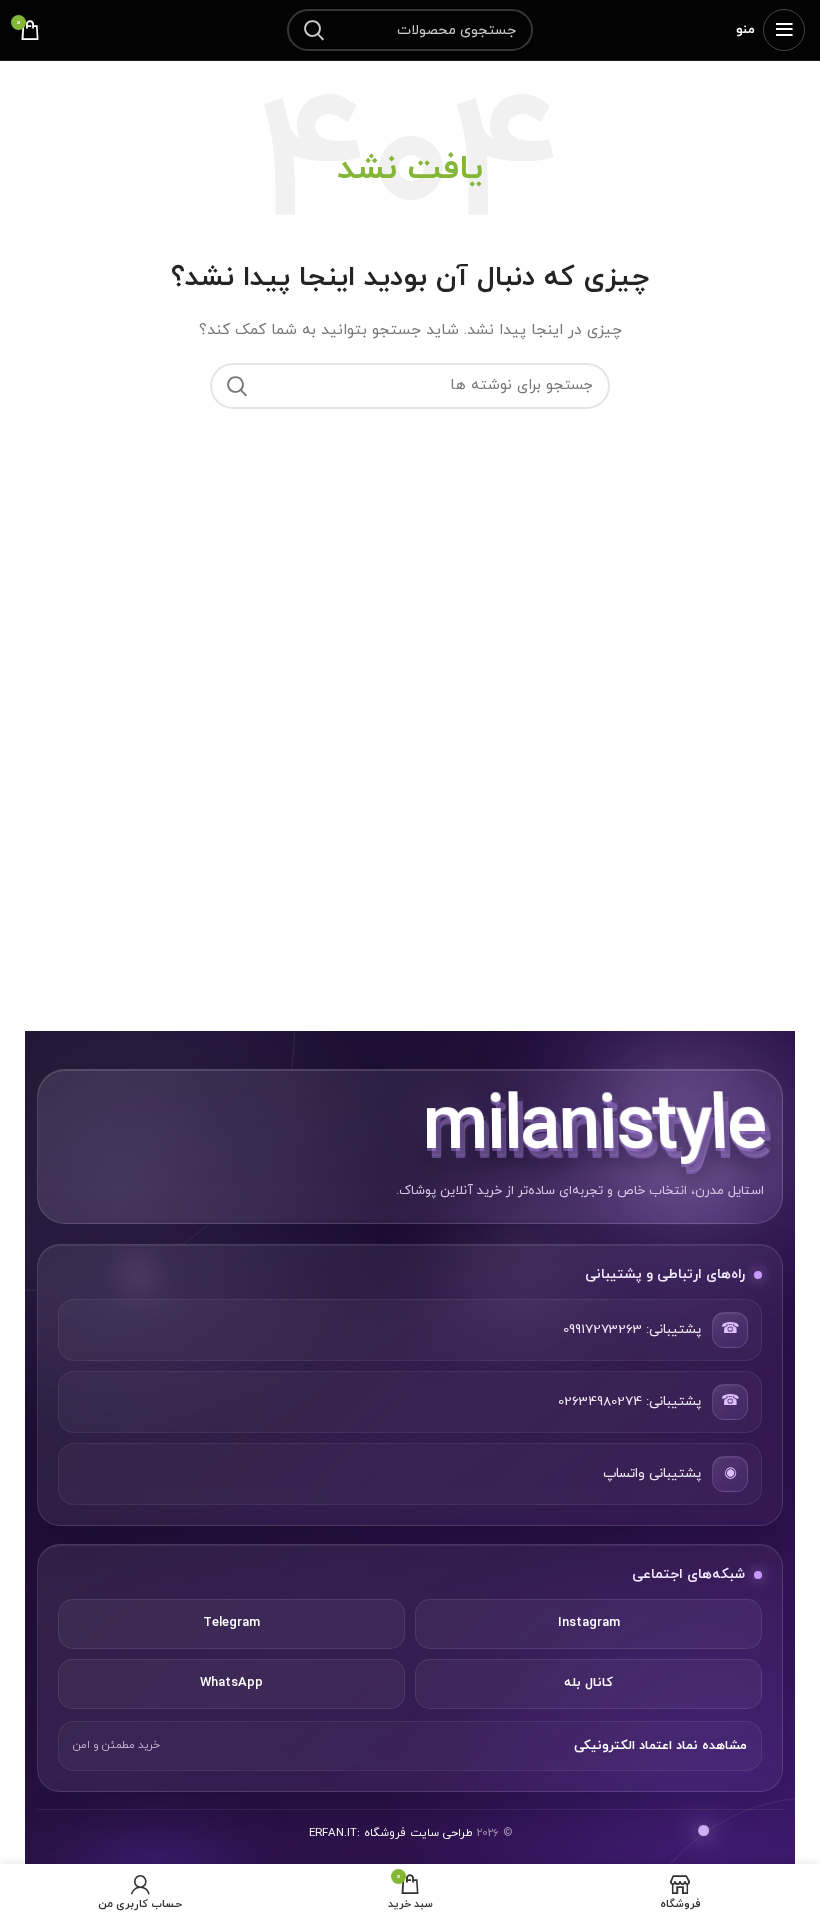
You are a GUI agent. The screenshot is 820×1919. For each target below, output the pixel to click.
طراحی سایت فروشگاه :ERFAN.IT (391, 1833)
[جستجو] (314, 30)
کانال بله (588, 1683)
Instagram (589, 1623)
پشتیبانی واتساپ (652, 1473)
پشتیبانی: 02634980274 (629, 1401)
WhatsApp (231, 1683)
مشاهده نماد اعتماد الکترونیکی (660, 1746)
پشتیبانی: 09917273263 (632, 1329)
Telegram (231, 1623)
